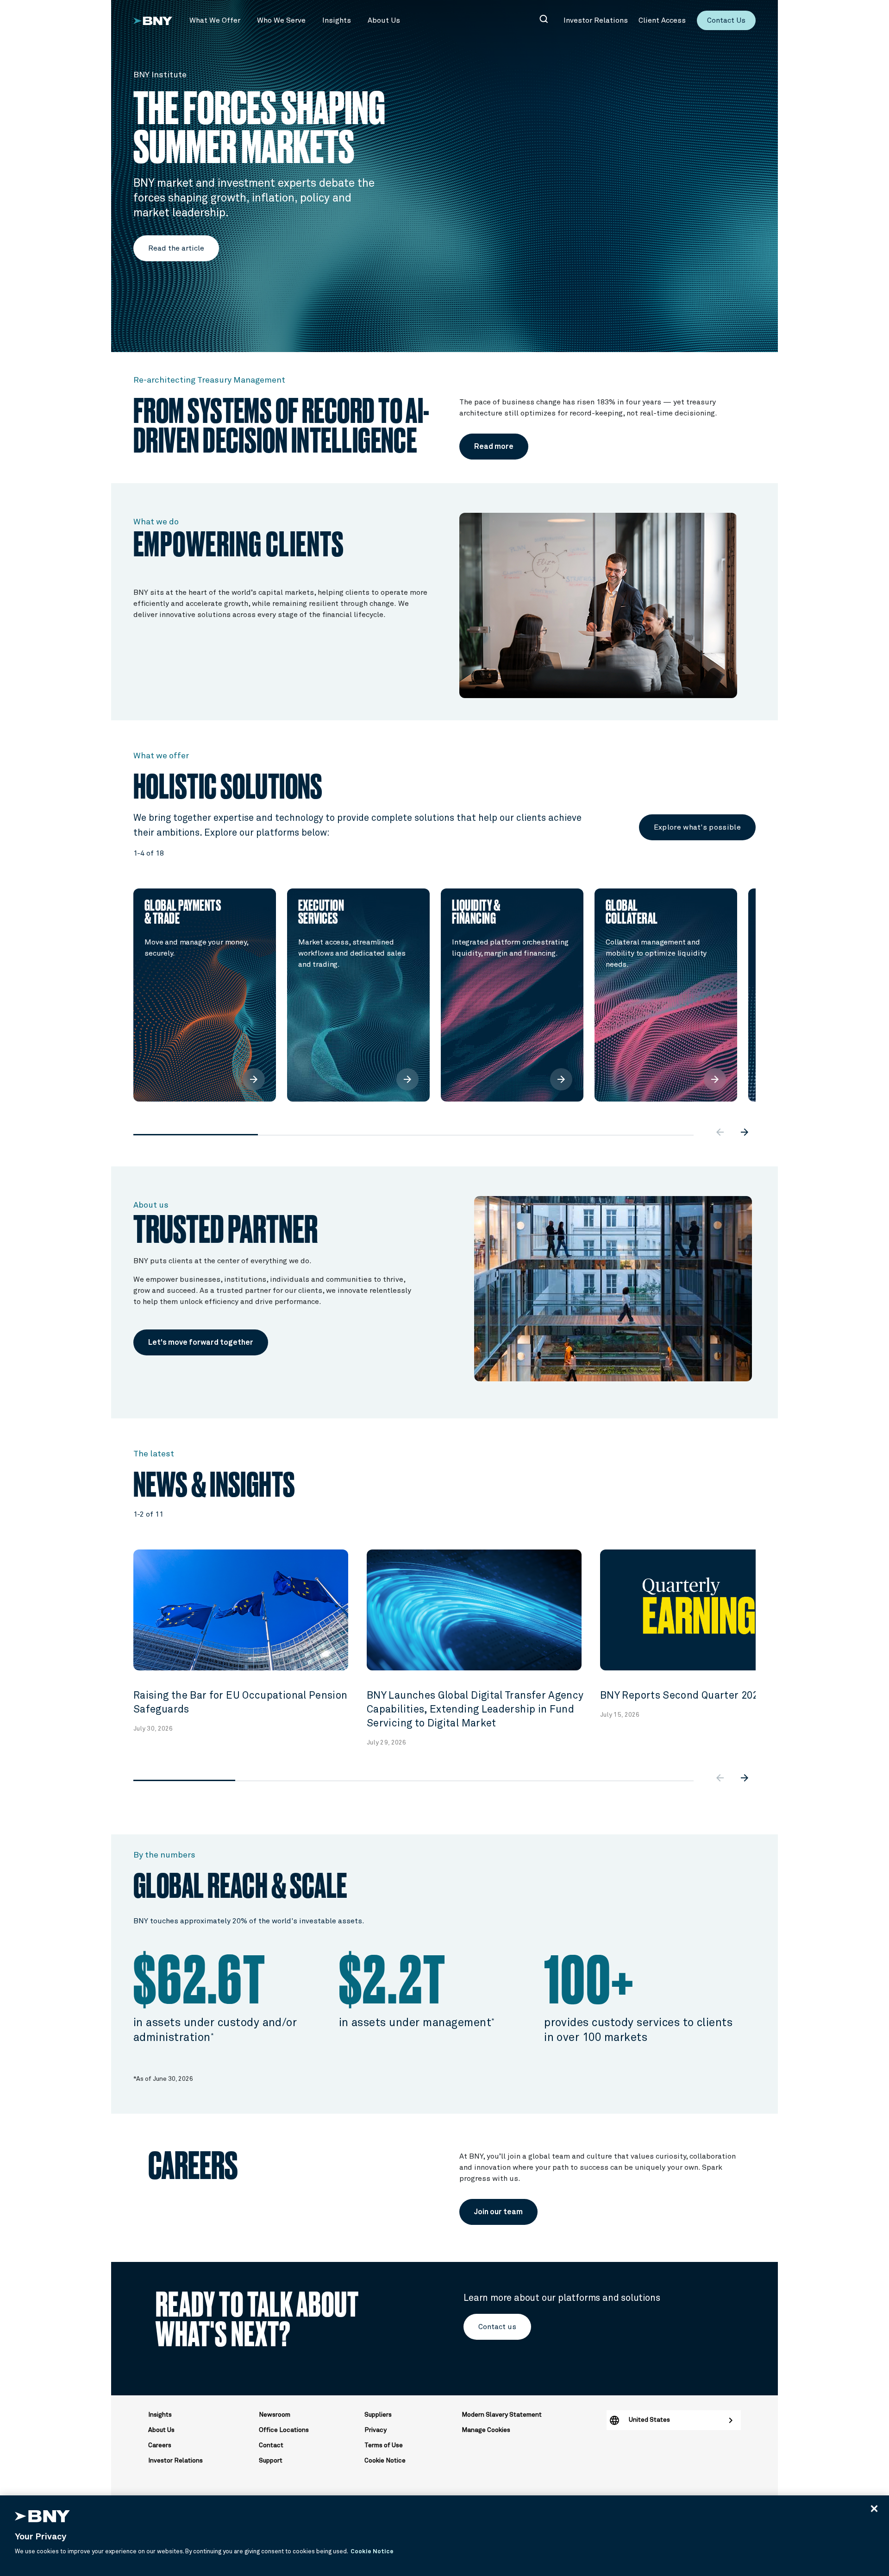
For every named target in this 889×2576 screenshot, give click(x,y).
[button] (215, 20)
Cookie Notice (385, 2461)
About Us (161, 2430)
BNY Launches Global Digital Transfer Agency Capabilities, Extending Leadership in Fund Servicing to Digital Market (475, 1710)
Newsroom (275, 2415)
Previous (126, 980)
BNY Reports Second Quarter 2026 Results (701, 1696)
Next (763, 980)
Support (271, 2461)
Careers (160, 2445)
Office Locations (284, 2430)
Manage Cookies (486, 2430)
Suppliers (378, 2415)
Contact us (497, 2327)
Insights (160, 2415)
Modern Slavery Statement (502, 2415)
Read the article (176, 248)
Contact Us (726, 20)
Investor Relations (175, 2461)
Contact (271, 2445)
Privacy (376, 2430)
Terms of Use (384, 2445)
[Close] (874, 2508)
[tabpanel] (205, 995)
